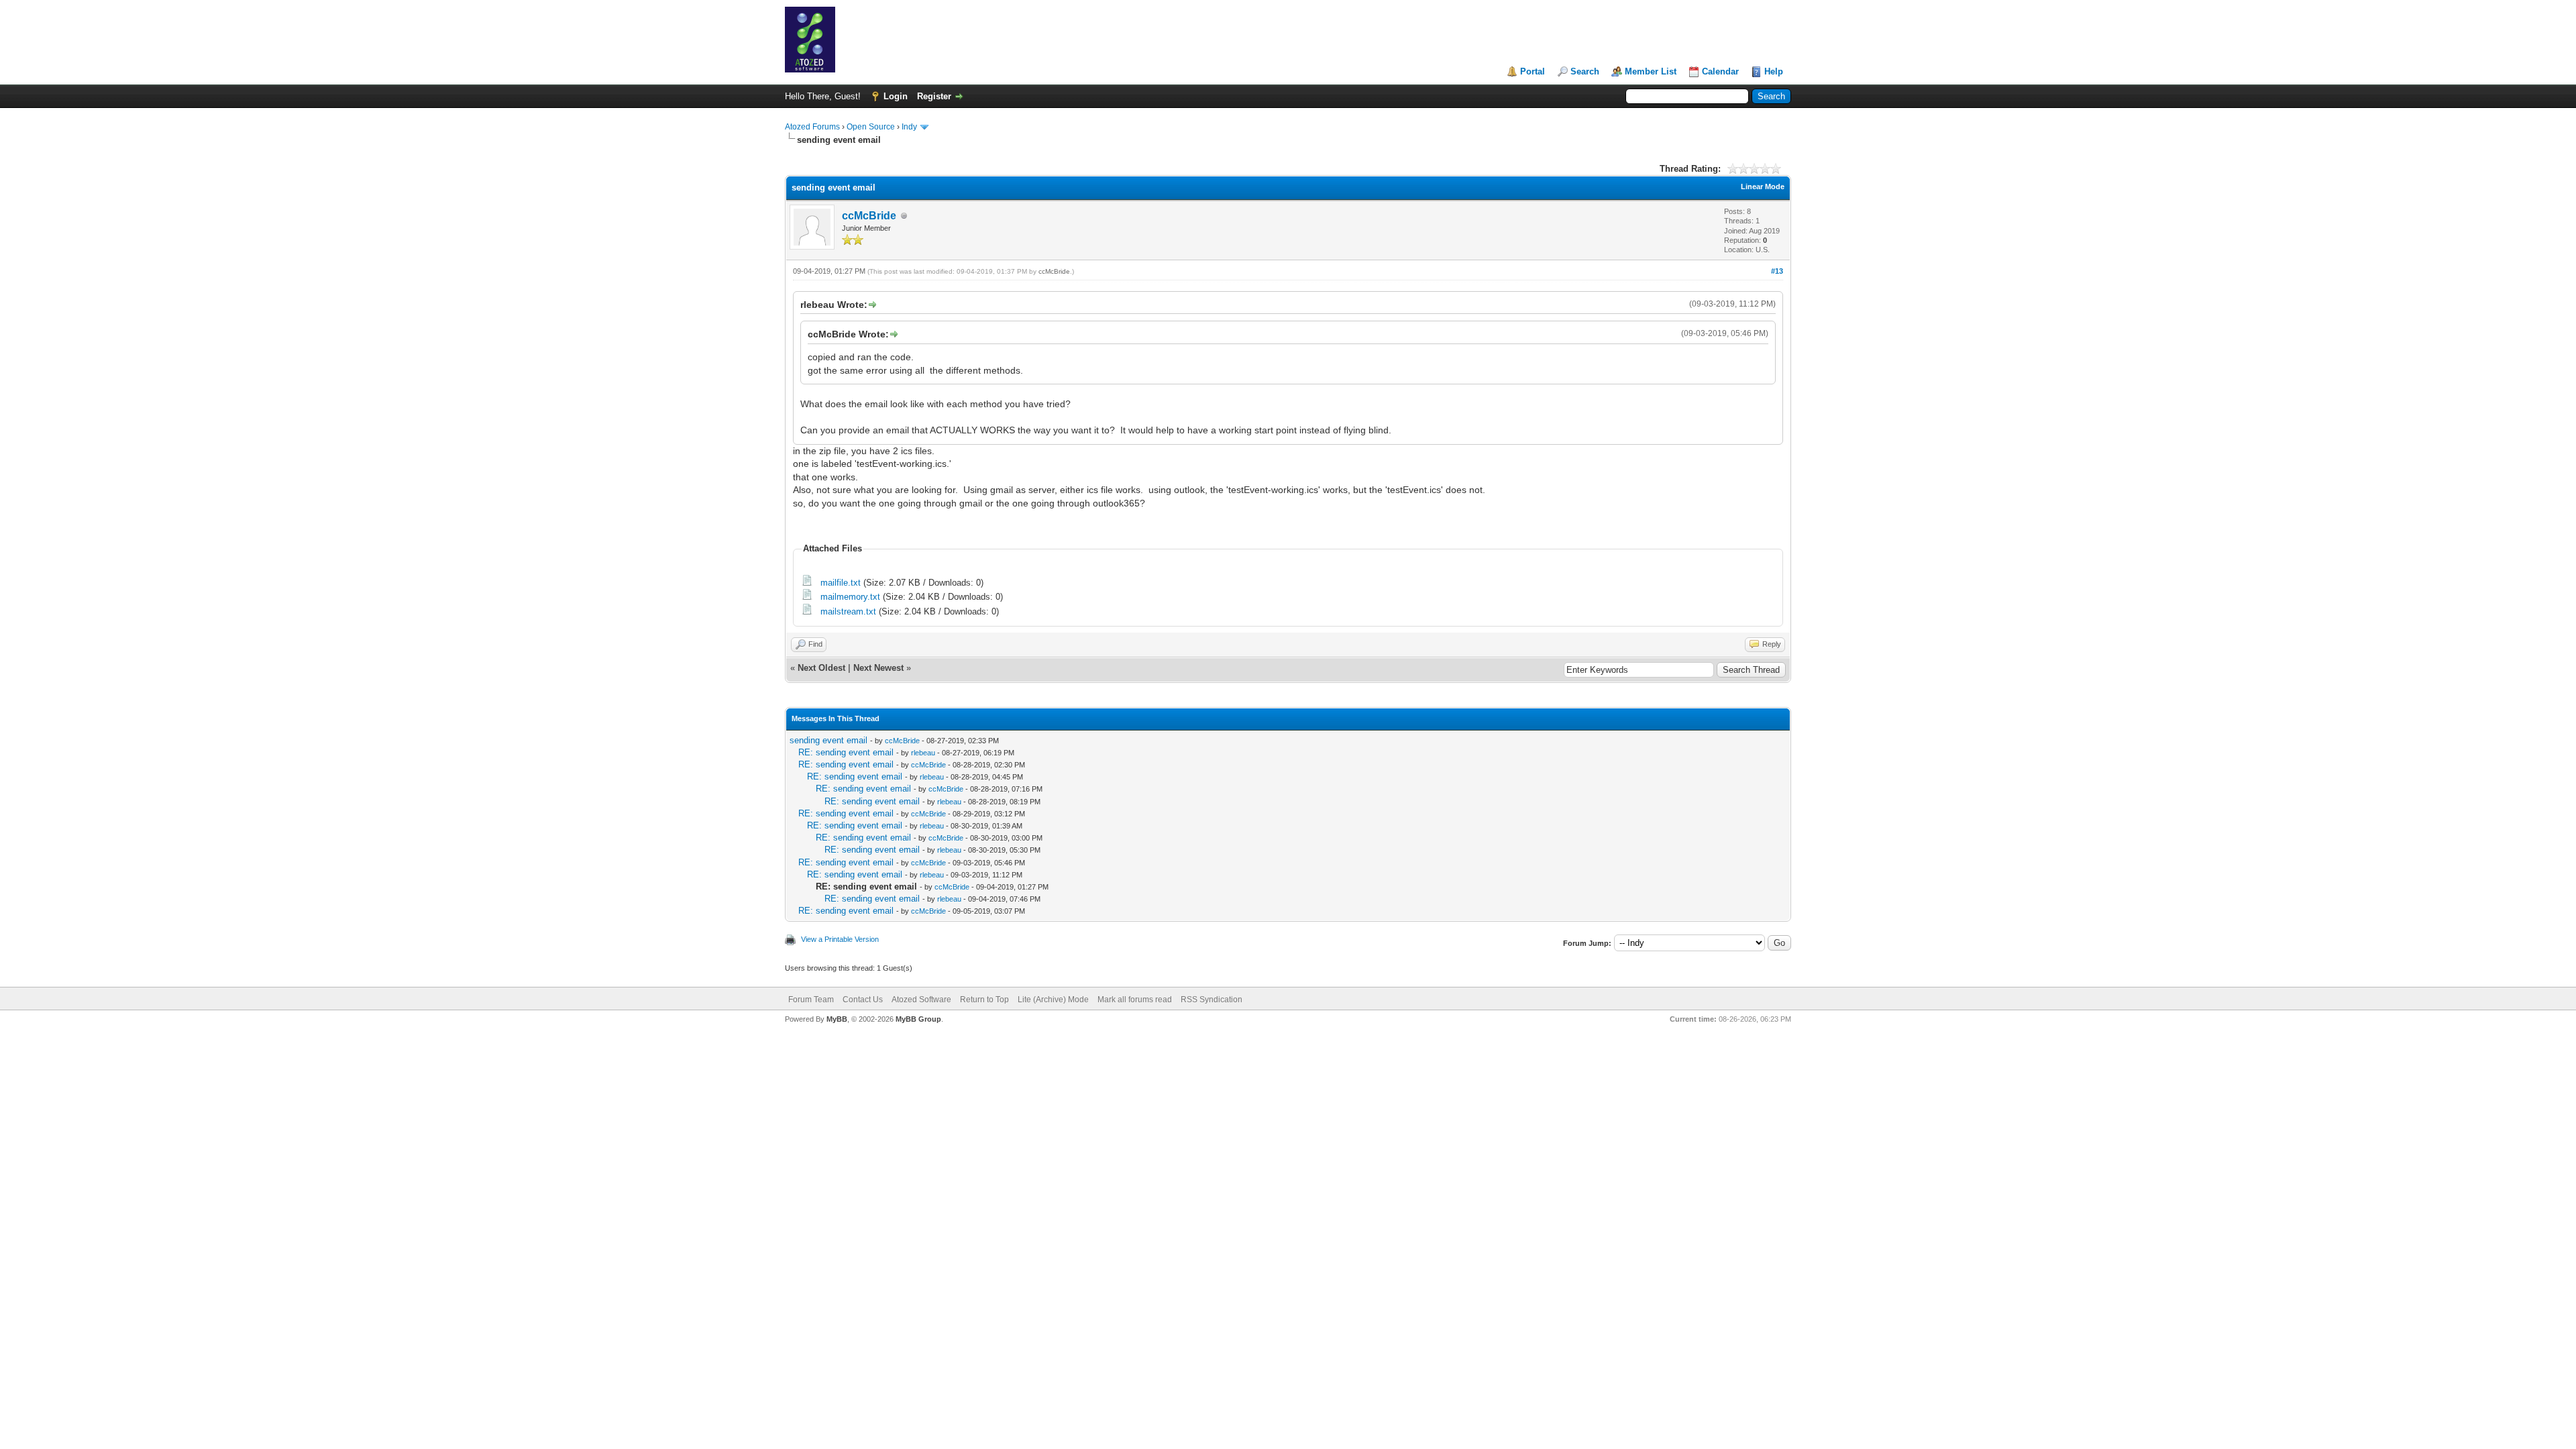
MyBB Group (918, 1019)
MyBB (837, 1019)
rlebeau (923, 753)
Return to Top (984, 1000)
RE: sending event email (846, 752)
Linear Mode (1763, 186)
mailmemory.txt (850, 597)
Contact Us (863, 1000)
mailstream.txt (848, 611)
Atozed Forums (812, 127)
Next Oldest (821, 668)
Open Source (871, 127)
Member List (1651, 71)
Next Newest (878, 668)
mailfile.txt (841, 583)
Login (896, 96)
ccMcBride (869, 216)
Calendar (1720, 71)
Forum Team (811, 1000)
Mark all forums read (1135, 1000)
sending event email (828, 740)
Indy (909, 127)
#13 (1777, 271)
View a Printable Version (840, 939)
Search (1585, 71)
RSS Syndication (1212, 1000)
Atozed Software (921, 1000)
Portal (1533, 71)
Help (1774, 71)
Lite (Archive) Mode (1053, 1000)
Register (934, 96)
